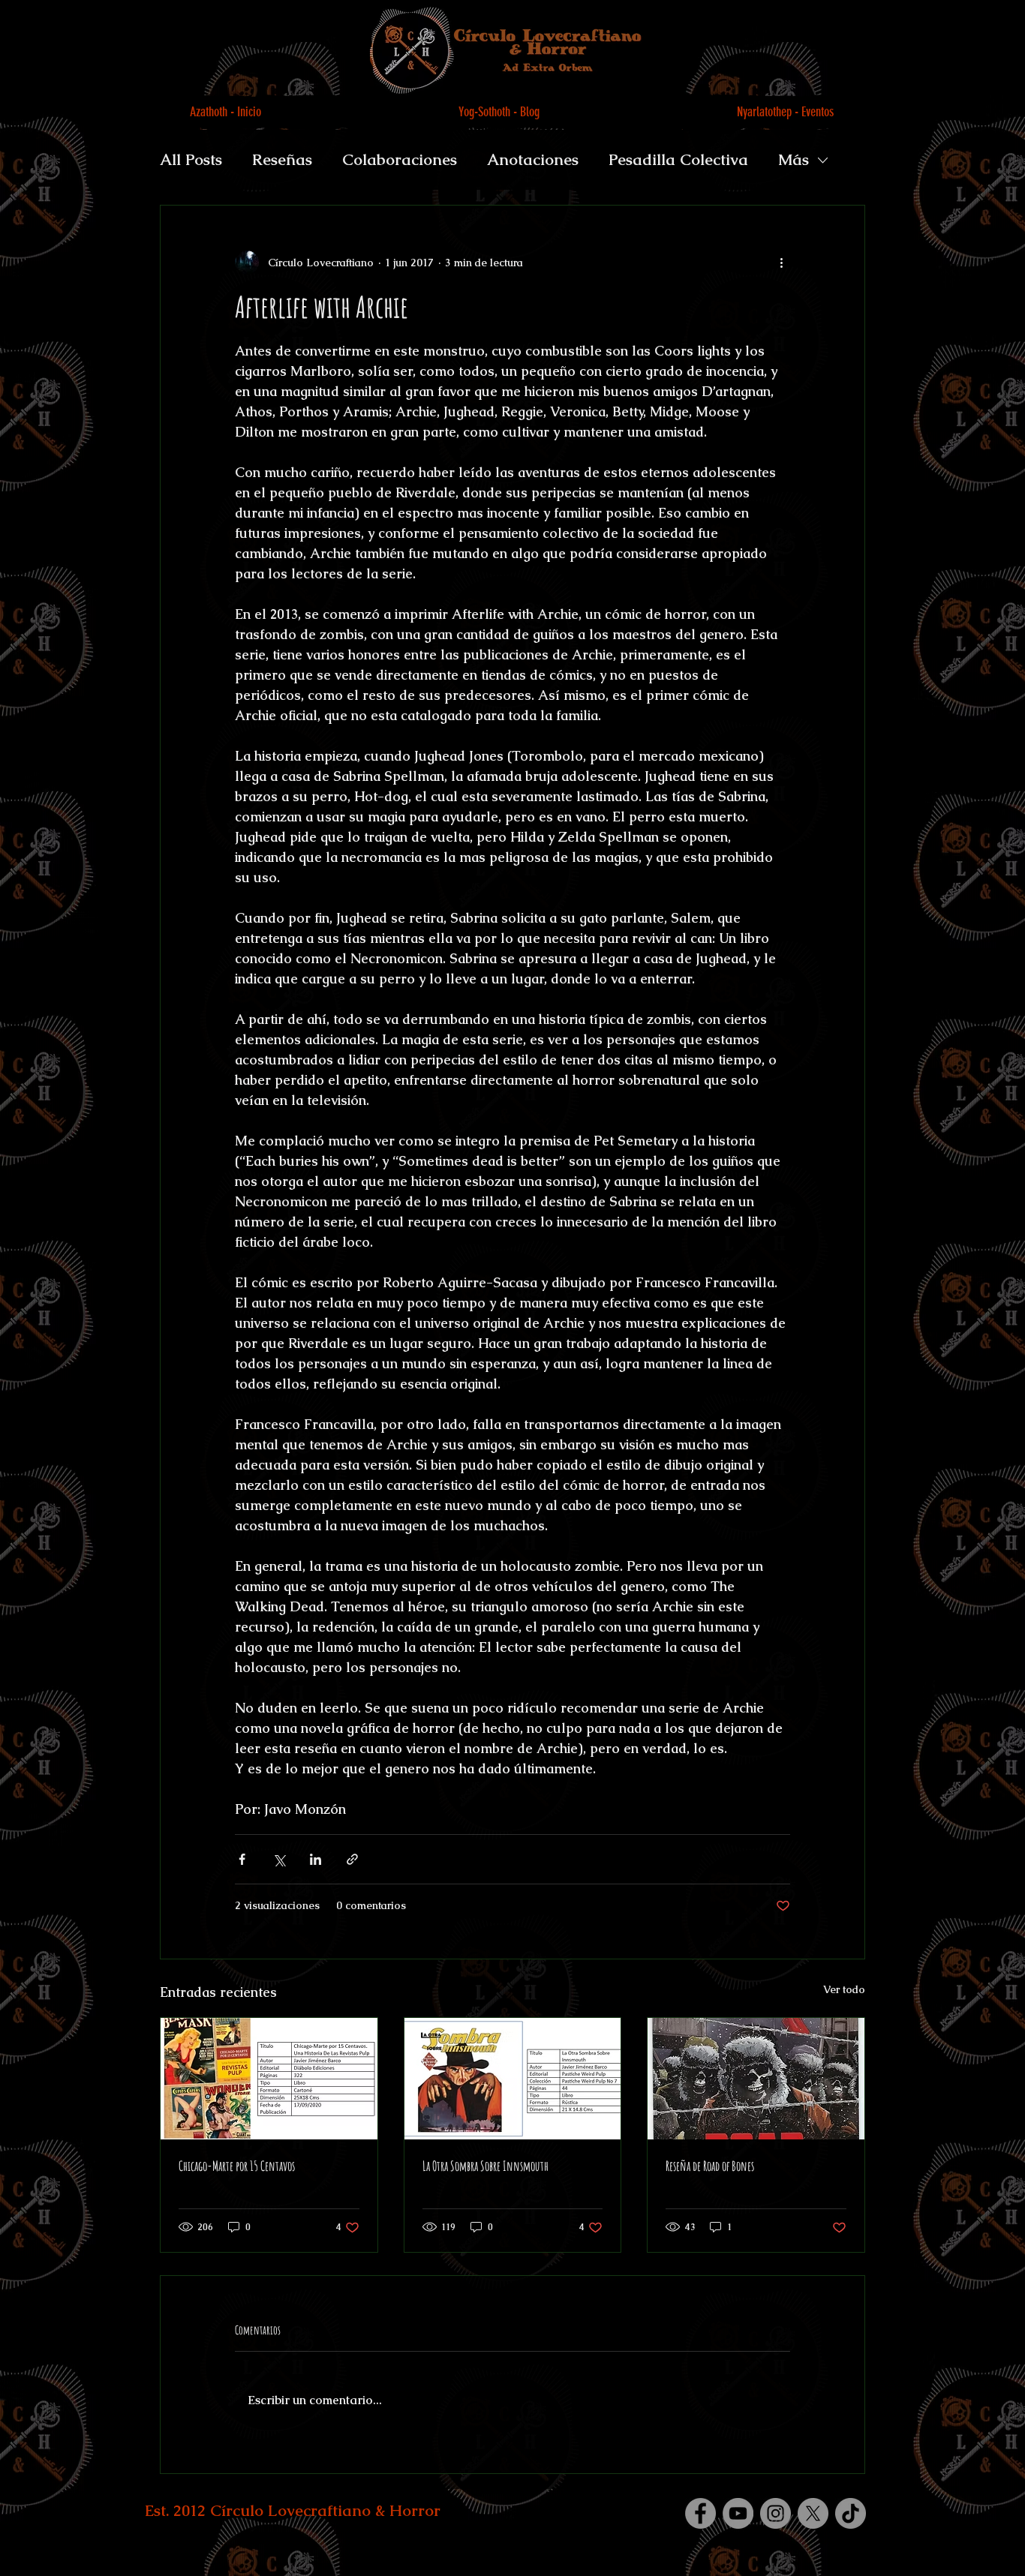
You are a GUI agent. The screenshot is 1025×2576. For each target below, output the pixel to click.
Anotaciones (533, 159)
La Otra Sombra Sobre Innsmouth (485, 2166)
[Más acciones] (781, 263)
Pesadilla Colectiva (678, 159)
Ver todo (844, 1989)
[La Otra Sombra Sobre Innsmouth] (513, 2079)
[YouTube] (738, 2513)
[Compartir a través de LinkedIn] (316, 1859)
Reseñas (282, 159)
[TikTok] (851, 2513)
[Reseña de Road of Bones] (756, 2079)
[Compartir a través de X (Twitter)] (279, 1859)
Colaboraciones (400, 159)
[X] (813, 2513)
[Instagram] (776, 2513)
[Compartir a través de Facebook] (242, 1859)
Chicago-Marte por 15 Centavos (237, 2166)
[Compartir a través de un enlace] (352, 1859)
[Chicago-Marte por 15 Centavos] (269, 2079)
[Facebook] (700, 2513)
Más (794, 159)
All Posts (191, 159)
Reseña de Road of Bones (710, 2166)
